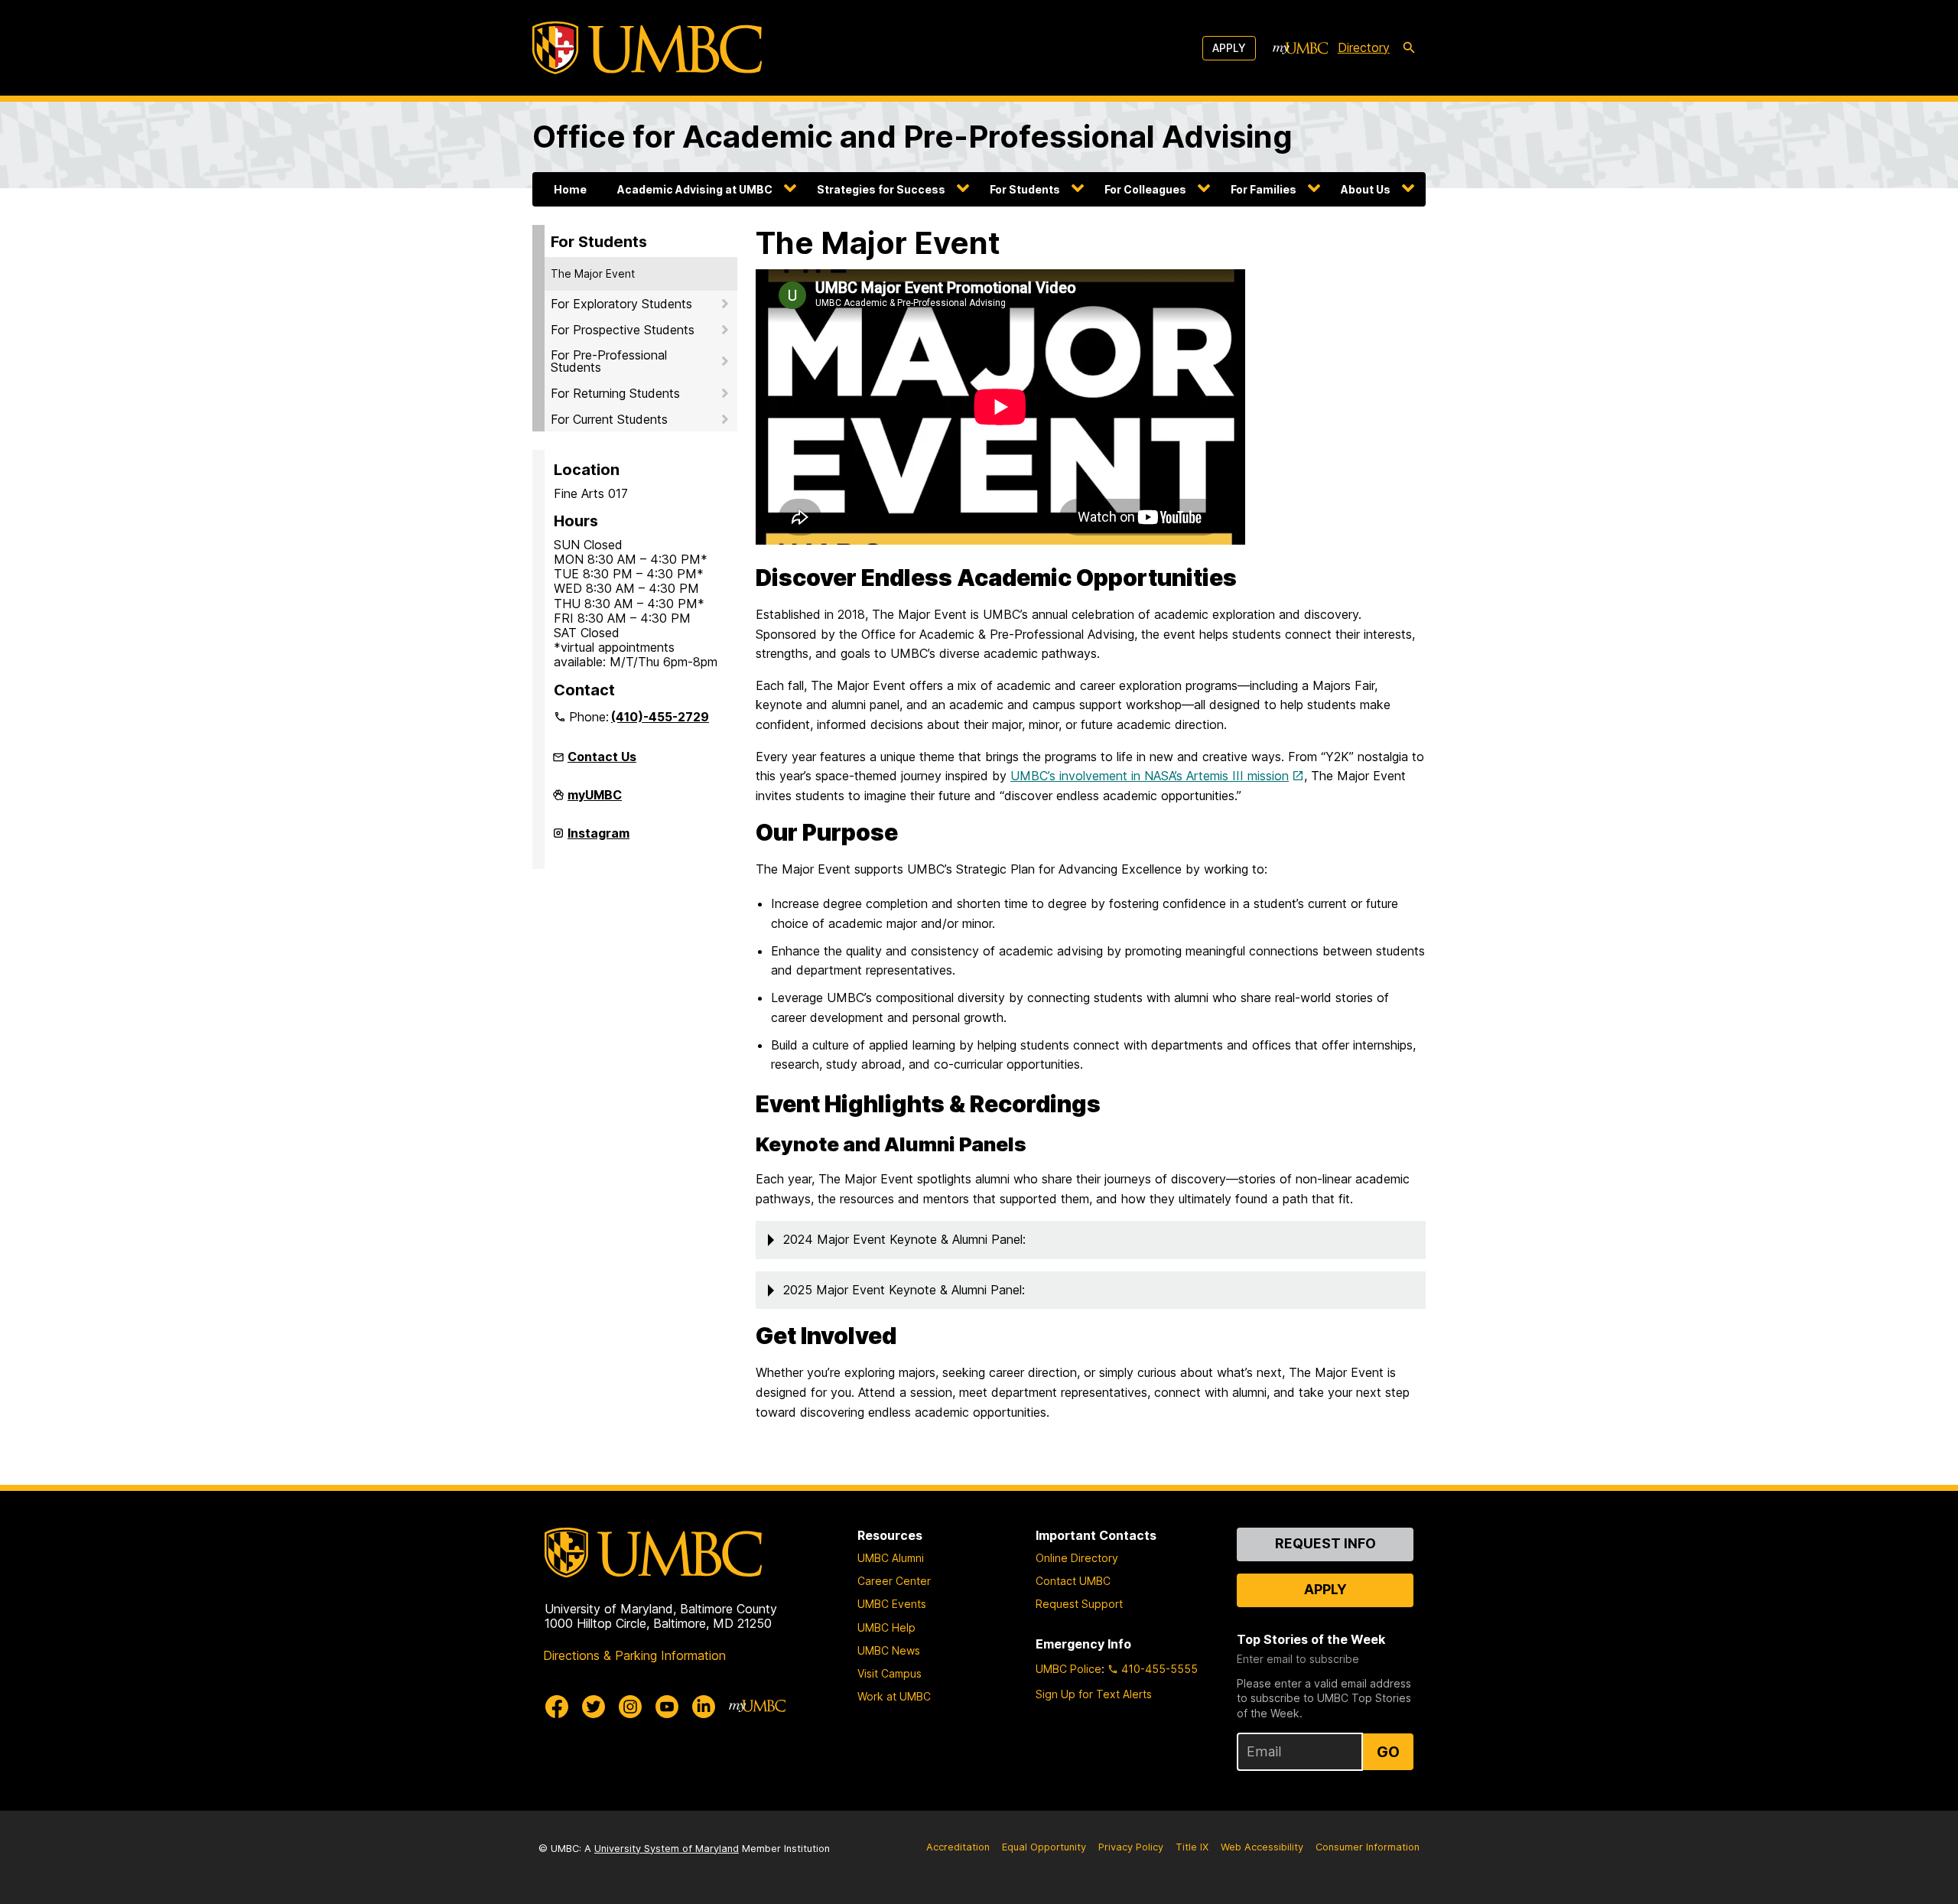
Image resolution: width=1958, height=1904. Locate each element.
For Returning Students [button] (615, 393)
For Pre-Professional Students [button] (609, 361)
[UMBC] (647, 48)
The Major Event (593, 273)
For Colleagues (1145, 189)
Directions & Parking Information (634, 1655)
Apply (1229, 48)
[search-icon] (1409, 48)
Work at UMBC (894, 1696)
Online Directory (1077, 1558)
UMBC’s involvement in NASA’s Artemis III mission (1150, 776)
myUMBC (595, 801)
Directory (1364, 47)
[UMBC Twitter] (594, 1707)
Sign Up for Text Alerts (1094, 1694)
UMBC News (889, 1650)
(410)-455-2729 (660, 717)
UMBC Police (1068, 1669)
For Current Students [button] (609, 419)
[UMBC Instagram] (630, 1707)
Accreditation (958, 1847)
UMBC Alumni (891, 1558)
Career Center (894, 1581)
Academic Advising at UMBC (695, 189)
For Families (1264, 189)
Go (1388, 1752)
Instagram (598, 839)
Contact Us (602, 757)
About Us (1366, 189)
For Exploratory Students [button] (621, 304)
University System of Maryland (667, 1849)
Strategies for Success (881, 189)
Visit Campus (890, 1673)
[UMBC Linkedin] (704, 1707)
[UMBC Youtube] (667, 1707)
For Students (1025, 189)
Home (570, 189)
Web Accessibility (1262, 1847)
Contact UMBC (1073, 1581)
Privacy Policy (1131, 1847)
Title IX (1192, 1847)
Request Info (1325, 1543)
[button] (1091, 1240)
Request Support (1079, 1604)
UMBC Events (892, 1604)
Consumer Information (1368, 1847)
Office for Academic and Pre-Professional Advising (912, 137)
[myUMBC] (1300, 48)
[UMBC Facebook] (557, 1707)
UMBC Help (886, 1627)
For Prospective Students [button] (623, 330)
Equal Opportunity (1044, 1847)
